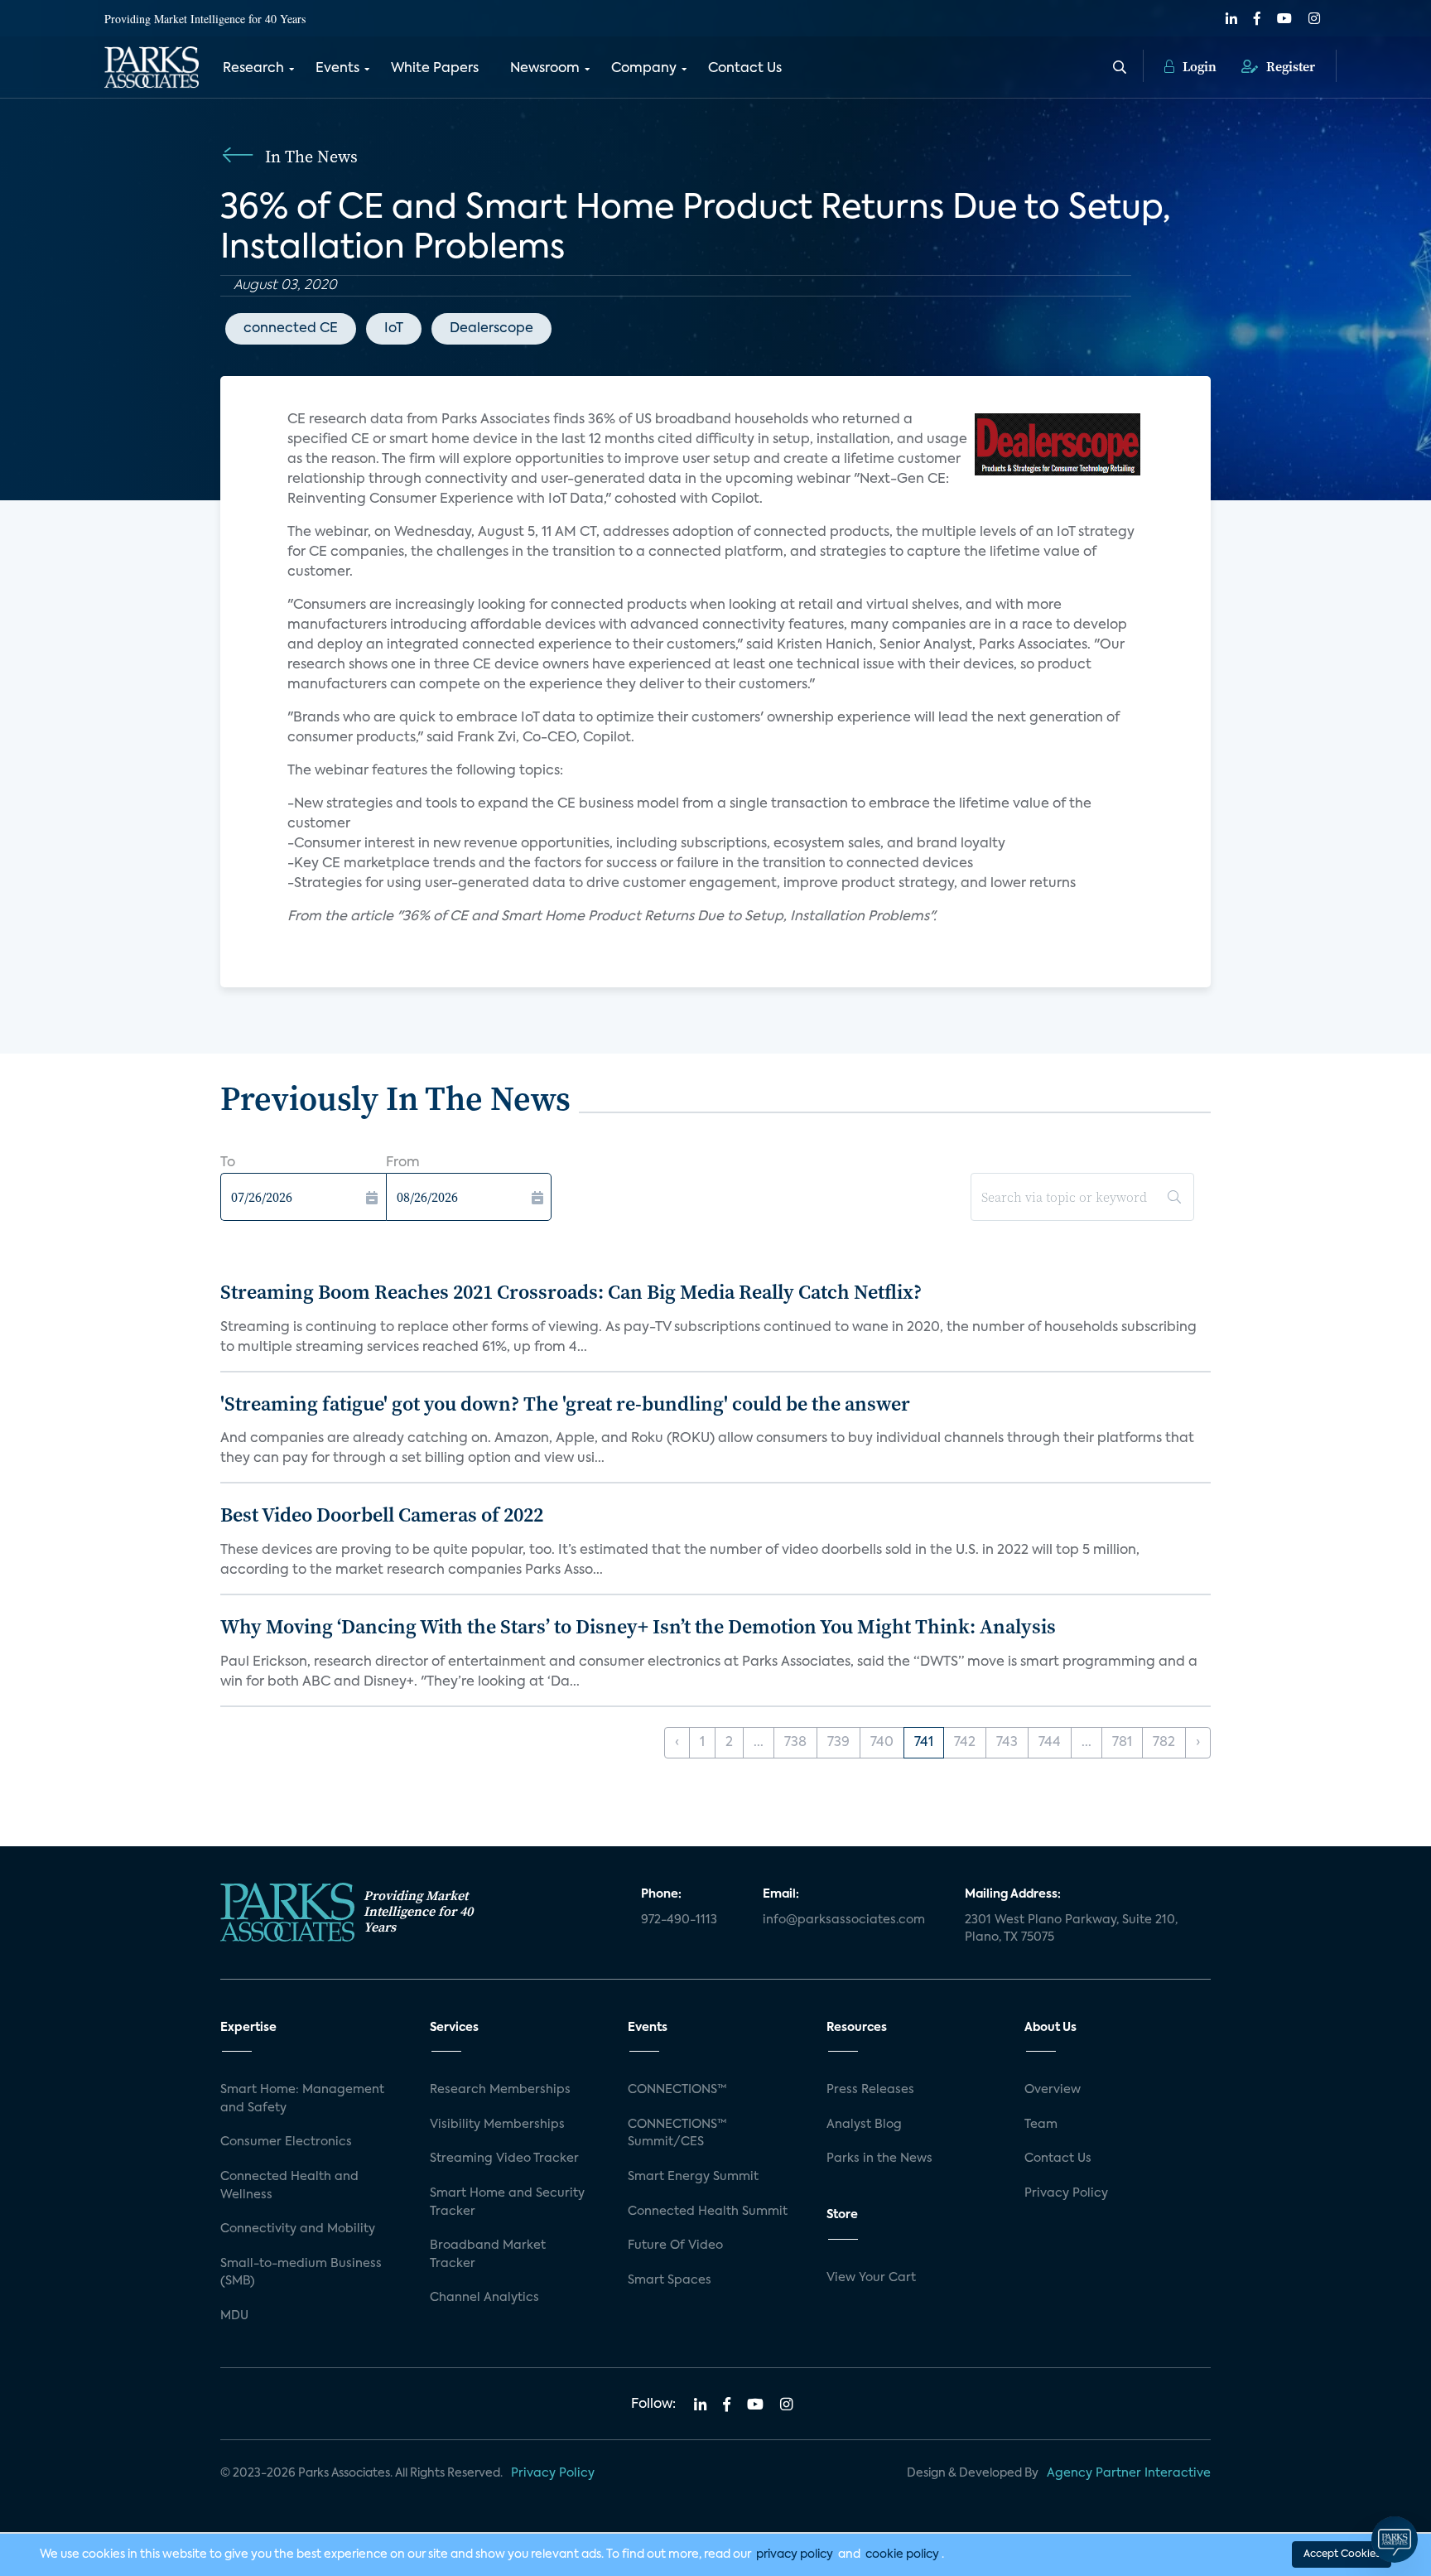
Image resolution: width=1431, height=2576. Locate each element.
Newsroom (545, 69)
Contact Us (745, 69)
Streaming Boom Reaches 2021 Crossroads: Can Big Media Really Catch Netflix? (571, 1292)
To (228, 1163)
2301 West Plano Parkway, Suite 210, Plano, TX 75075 (1071, 1929)
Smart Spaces (670, 2280)
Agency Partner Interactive (1129, 2473)
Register (1289, 66)
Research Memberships (500, 2090)
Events (337, 69)
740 (882, 1743)
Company (644, 69)
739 (838, 1743)
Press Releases (870, 2090)
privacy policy (795, 2554)
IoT (394, 329)
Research (253, 69)
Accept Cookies (1342, 2554)
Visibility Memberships (497, 2125)
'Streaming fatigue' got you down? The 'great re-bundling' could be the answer (565, 1404)
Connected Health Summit (708, 2212)
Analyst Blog (864, 2125)
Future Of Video (675, 2246)
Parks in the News (879, 2159)
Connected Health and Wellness (289, 2186)
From (403, 1163)
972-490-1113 (679, 1920)
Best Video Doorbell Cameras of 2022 (382, 1515)
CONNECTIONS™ (677, 2090)
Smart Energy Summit (693, 2177)
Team (1041, 2125)
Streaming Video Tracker (504, 2159)
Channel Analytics (484, 2298)
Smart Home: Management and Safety (302, 2099)
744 (1050, 1743)
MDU (234, 2316)
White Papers (435, 69)
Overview (1053, 2090)
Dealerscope (491, 329)
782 (1164, 1743)
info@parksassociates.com (844, 1920)
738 (795, 1743)
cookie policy (902, 2554)
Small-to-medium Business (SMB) (301, 2273)
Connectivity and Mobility (298, 2229)
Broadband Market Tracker (488, 2255)
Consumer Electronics (286, 2142)
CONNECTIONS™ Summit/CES (677, 2134)
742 (965, 1743)
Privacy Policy (1066, 2193)
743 (1007, 1743)
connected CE (291, 329)
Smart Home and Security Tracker (507, 2202)
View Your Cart (871, 2278)
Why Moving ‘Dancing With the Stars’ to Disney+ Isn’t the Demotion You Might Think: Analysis (638, 1626)
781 (1122, 1743)
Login (1198, 66)
